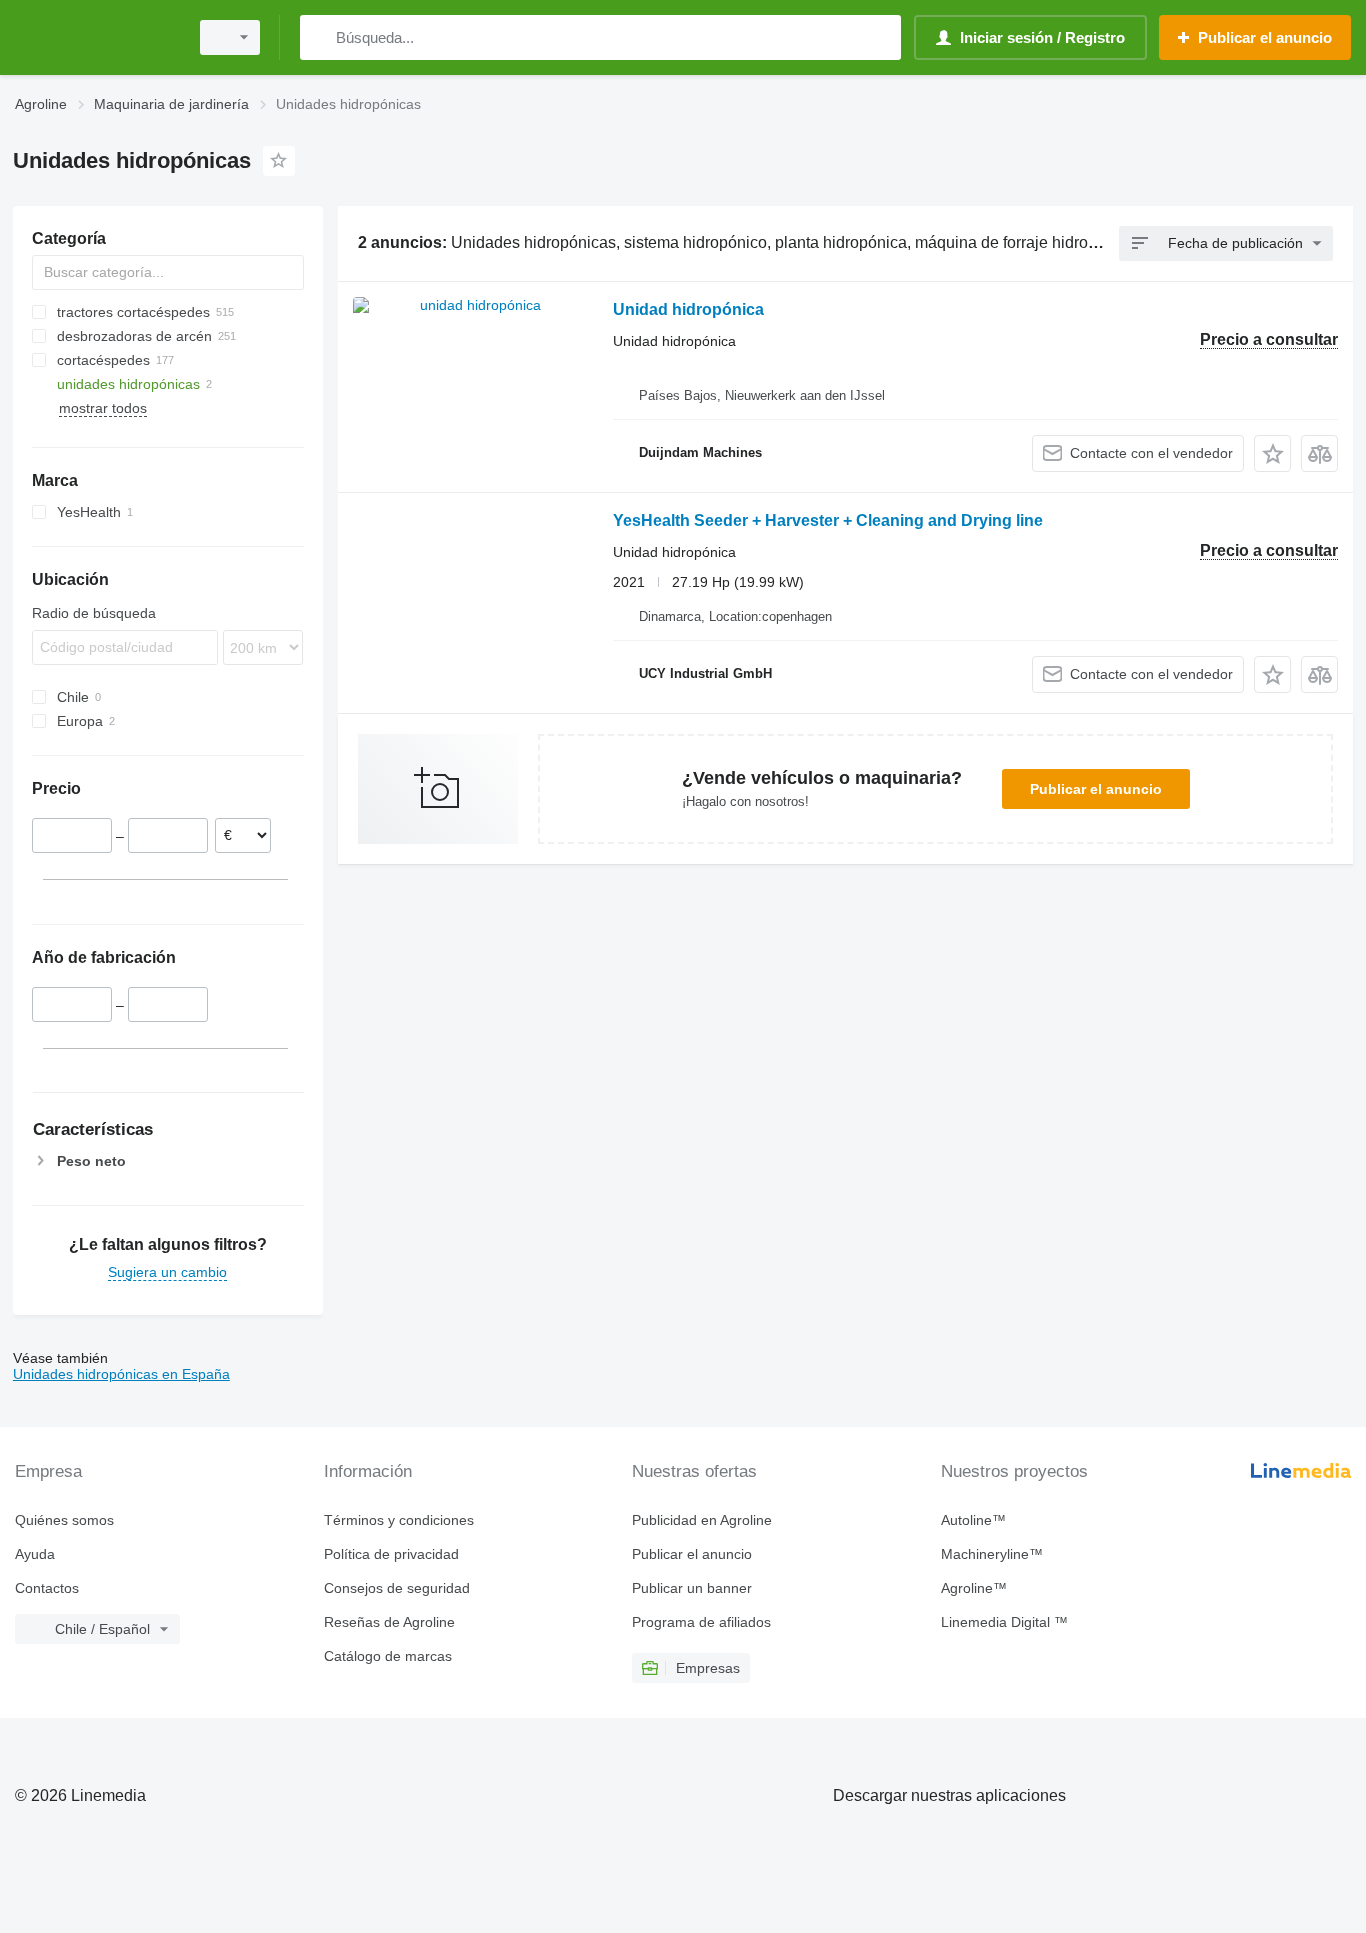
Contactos (47, 1588)
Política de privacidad (391, 1554)
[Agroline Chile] (95, 37)
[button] (1272, 453)
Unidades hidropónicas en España (121, 1374)
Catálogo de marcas (388, 1656)
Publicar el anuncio (1096, 789)
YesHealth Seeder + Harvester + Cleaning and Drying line (828, 520)
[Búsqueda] (319, 37)
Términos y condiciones (399, 1520)
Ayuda (35, 1554)
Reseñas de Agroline (389, 1622)
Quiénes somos (64, 1520)
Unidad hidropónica (688, 309)
